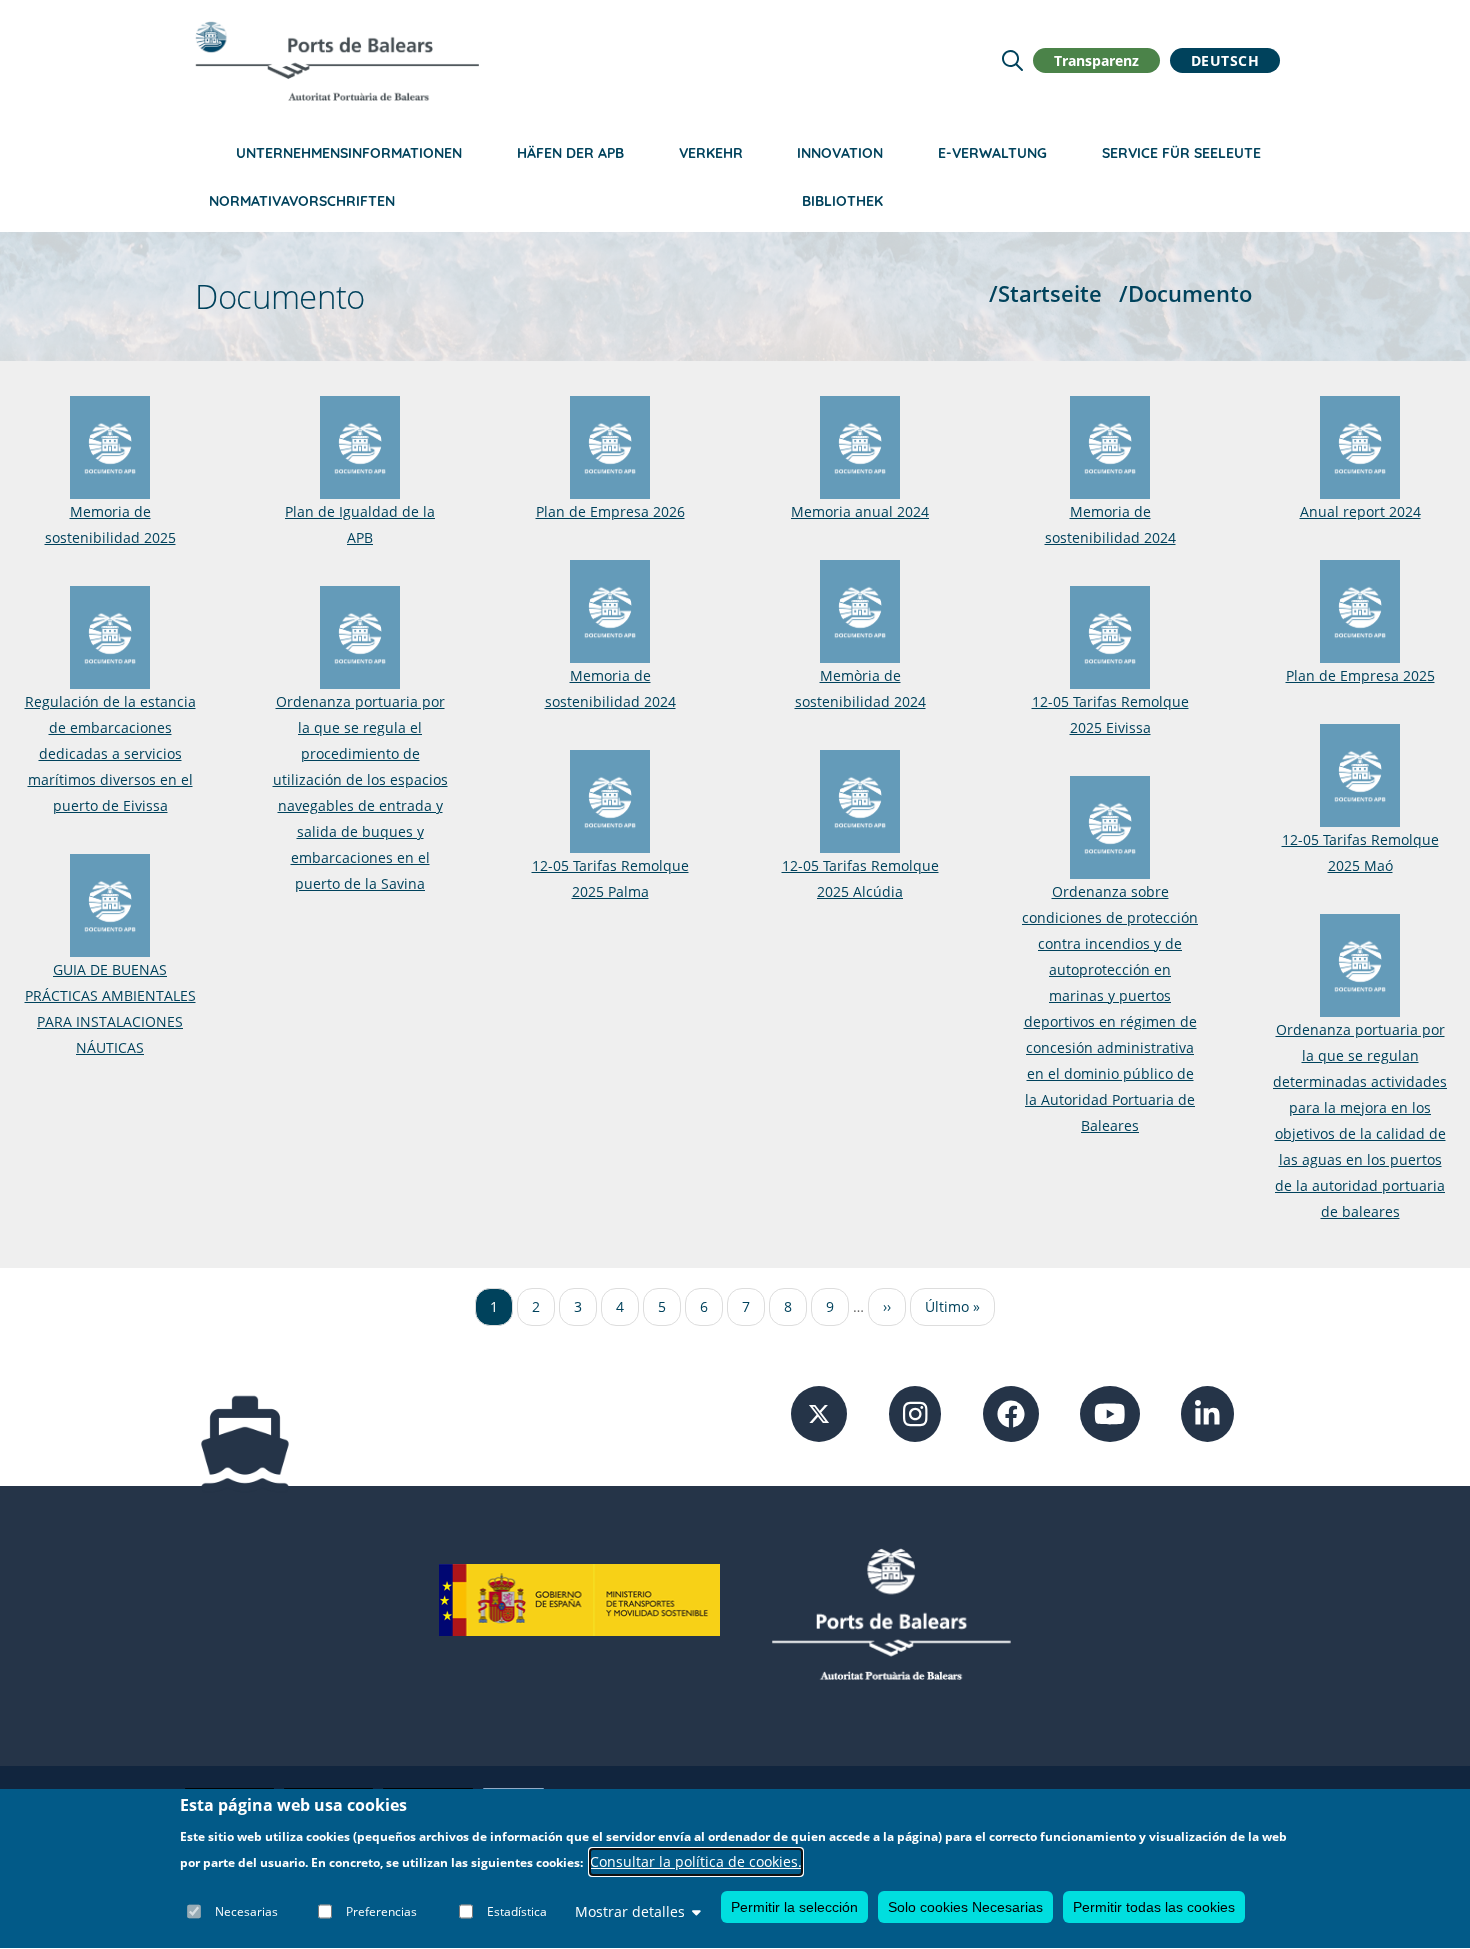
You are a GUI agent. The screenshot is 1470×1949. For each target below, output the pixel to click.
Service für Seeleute (1181, 153)
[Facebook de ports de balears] (1011, 1412)
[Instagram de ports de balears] (915, 1412)
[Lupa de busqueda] (1012, 60)
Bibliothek (842, 201)
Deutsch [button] (1225, 60)
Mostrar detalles (630, 1911)
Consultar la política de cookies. (696, 1862)
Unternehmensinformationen (349, 153)
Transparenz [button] (1096, 60)
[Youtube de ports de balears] (1110, 1412)
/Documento (1185, 293)
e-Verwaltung (992, 153)
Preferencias (381, 1911)
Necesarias (246, 1911)
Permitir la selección (794, 1907)
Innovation (840, 153)
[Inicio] (337, 61)
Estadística (517, 1911)
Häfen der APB (570, 153)
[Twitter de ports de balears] (819, 1412)
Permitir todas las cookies (1154, 1907)
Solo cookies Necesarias (965, 1907)
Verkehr (711, 153)
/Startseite (1045, 293)
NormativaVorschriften (302, 201)
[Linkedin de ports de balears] (1207, 1412)
